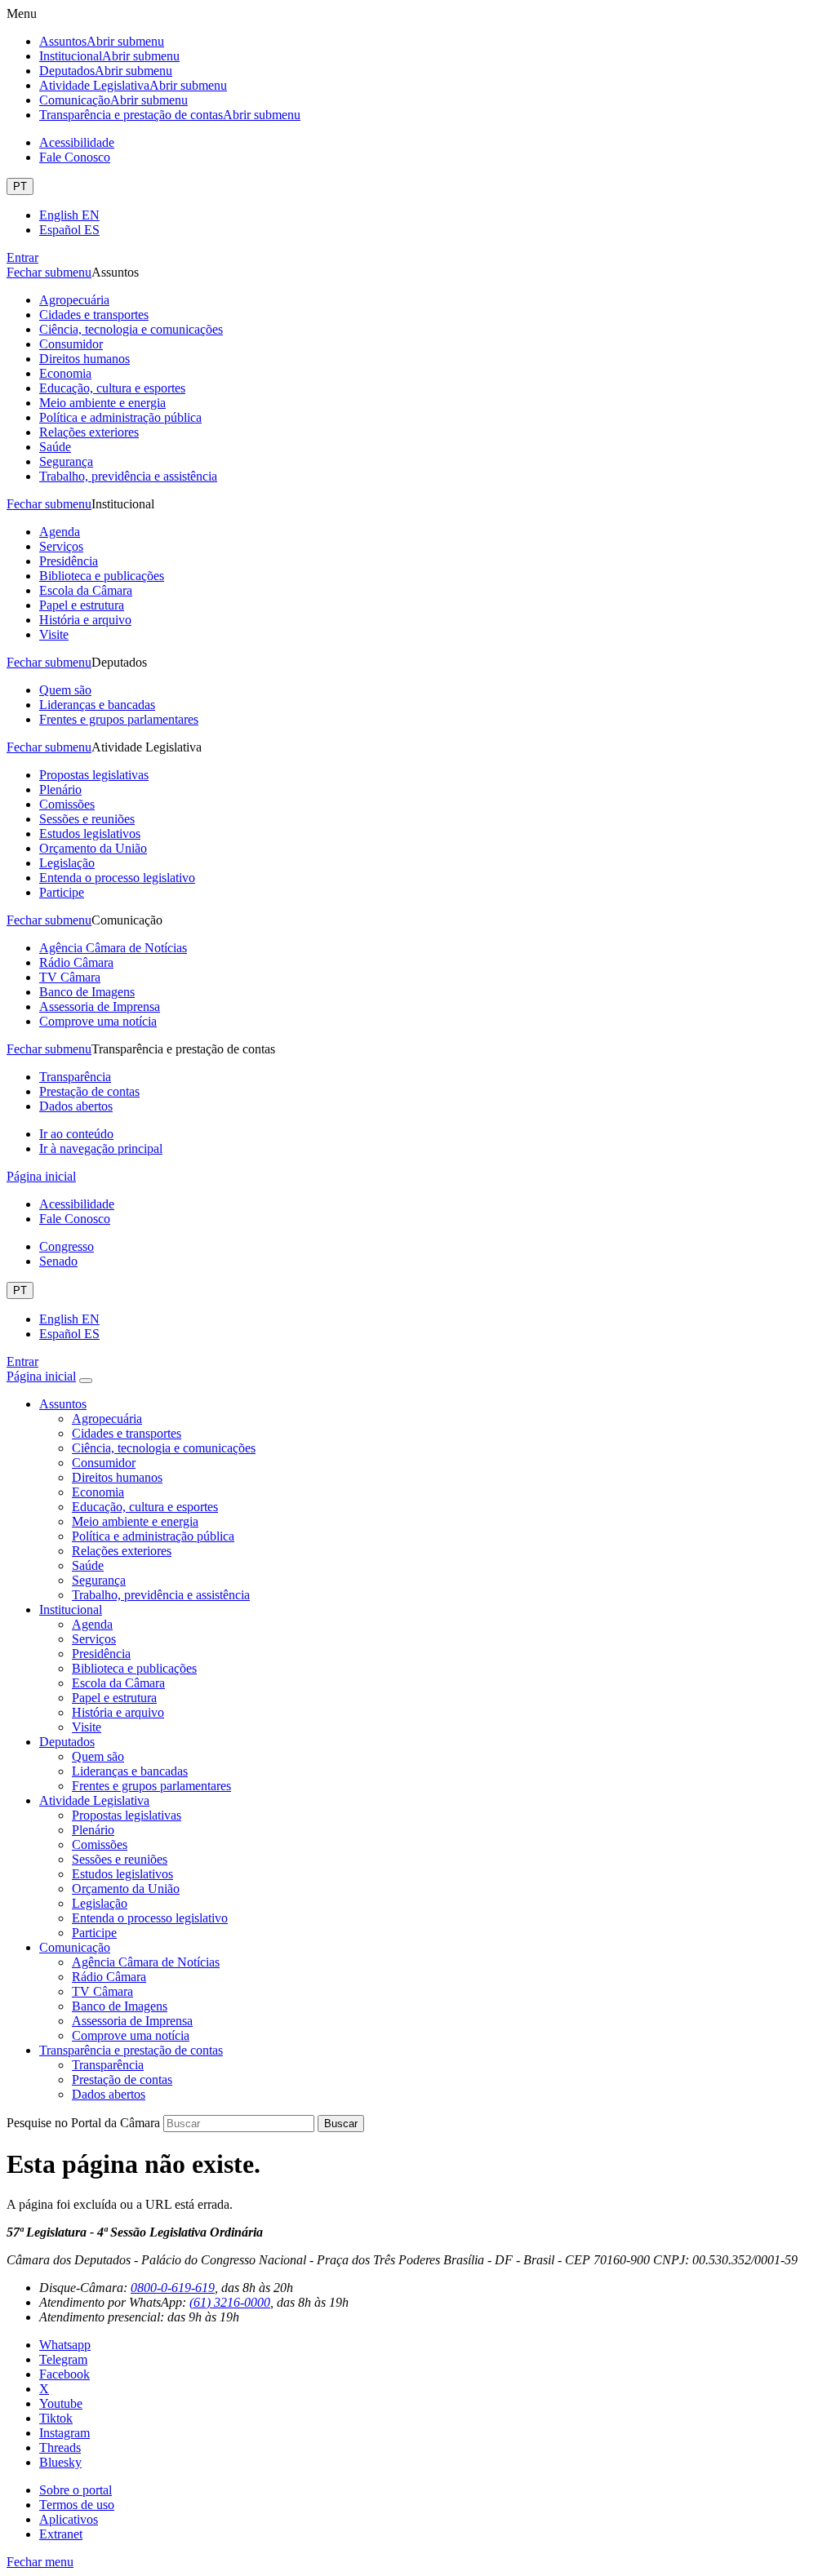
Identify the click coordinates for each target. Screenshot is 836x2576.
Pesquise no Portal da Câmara (83, 2123)
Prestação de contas (89, 1091)
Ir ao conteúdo (76, 1134)
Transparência (75, 1077)
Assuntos (102, 41)
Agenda (60, 532)
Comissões (67, 804)
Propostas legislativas (94, 775)
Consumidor (71, 344)
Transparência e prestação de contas (170, 115)
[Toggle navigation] (86, 1381)
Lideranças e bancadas (97, 705)
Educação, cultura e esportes (112, 388)
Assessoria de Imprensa (100, 1006)
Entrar (22, 257)
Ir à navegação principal (101, 1148)
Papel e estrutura (82, 605)
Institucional (109, 56)
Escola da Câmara (86, 590)
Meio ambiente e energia (102, 403)
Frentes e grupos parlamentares (119, 719)
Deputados (106, 71)
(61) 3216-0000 (230, 2302)
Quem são (65, 690)
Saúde (55, 447)
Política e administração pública (120, 417)
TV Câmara (70, 977)
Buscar (341, 2124)
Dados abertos (76, 1106)
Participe (62, 892)
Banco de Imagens (87, 992)
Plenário (60, 789)
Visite (54, 634)
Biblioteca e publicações (102, 576)
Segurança (66, 461)
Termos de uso (77, 2505)
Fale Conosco (75, 157)
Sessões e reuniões (87, 819)
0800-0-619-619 (173, 2288)
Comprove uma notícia (98, 1021)
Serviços (61, 546)
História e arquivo (85, 620)
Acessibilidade (77, 142)
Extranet (61, 2534)
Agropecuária (74, 300)
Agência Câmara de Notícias (113, 948)
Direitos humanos (84, 359)
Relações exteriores (89, 432)
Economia (65, 373)
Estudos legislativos (90, 834)
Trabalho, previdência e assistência (128, 476)
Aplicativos (69, 2519)
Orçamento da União (93, 848)
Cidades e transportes (94, 315)
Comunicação (113, 100)
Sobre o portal (76, 2490)
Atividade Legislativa (133, 85)
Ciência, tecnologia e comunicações (131, 329)
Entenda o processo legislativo (117, 878)
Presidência (69, 561)
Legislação (67, 863)
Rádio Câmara (76, 962)
